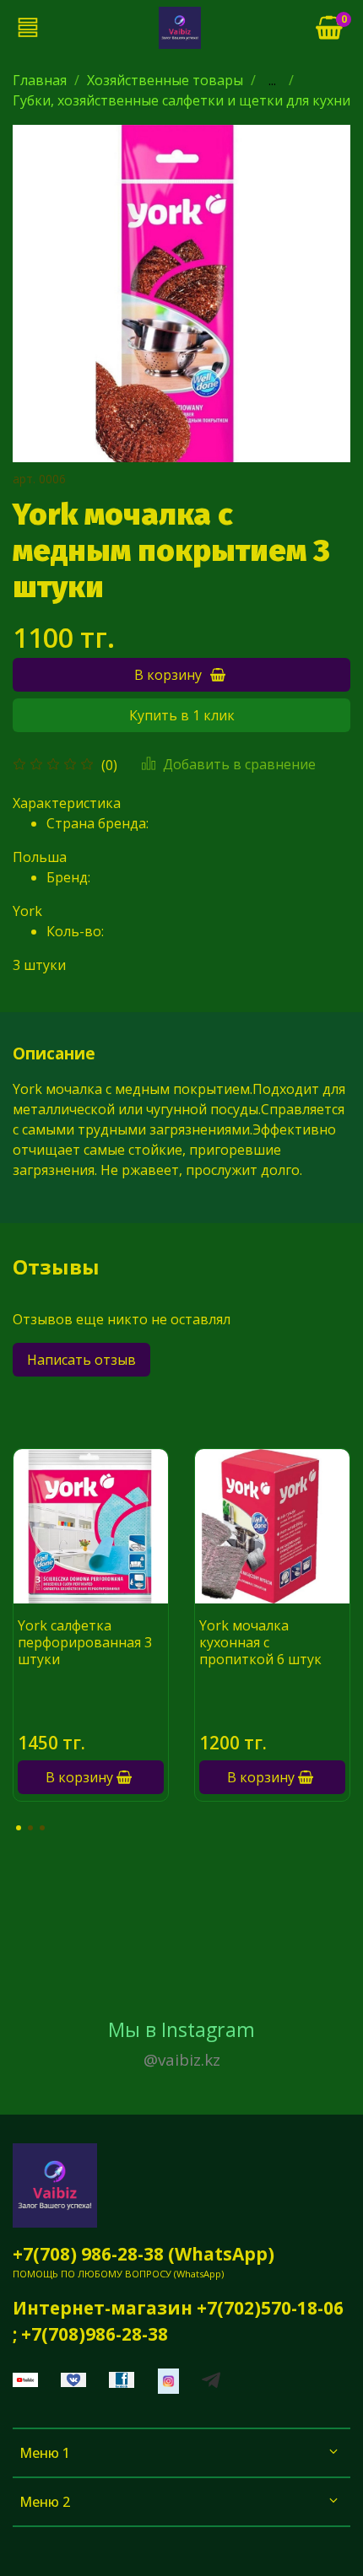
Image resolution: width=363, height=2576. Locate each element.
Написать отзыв (81, 1360)
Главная (40, 80)
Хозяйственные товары (165, 80)
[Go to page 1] (19, 1828)
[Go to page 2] (30, 1828)
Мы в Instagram (181, 2044)
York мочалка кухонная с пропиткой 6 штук (260, 1642)
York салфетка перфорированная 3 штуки (85, 1642)
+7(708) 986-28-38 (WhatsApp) (144, 2254)
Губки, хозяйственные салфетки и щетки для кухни (181, 100)
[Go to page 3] (42, 1828)
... (272, 80)
